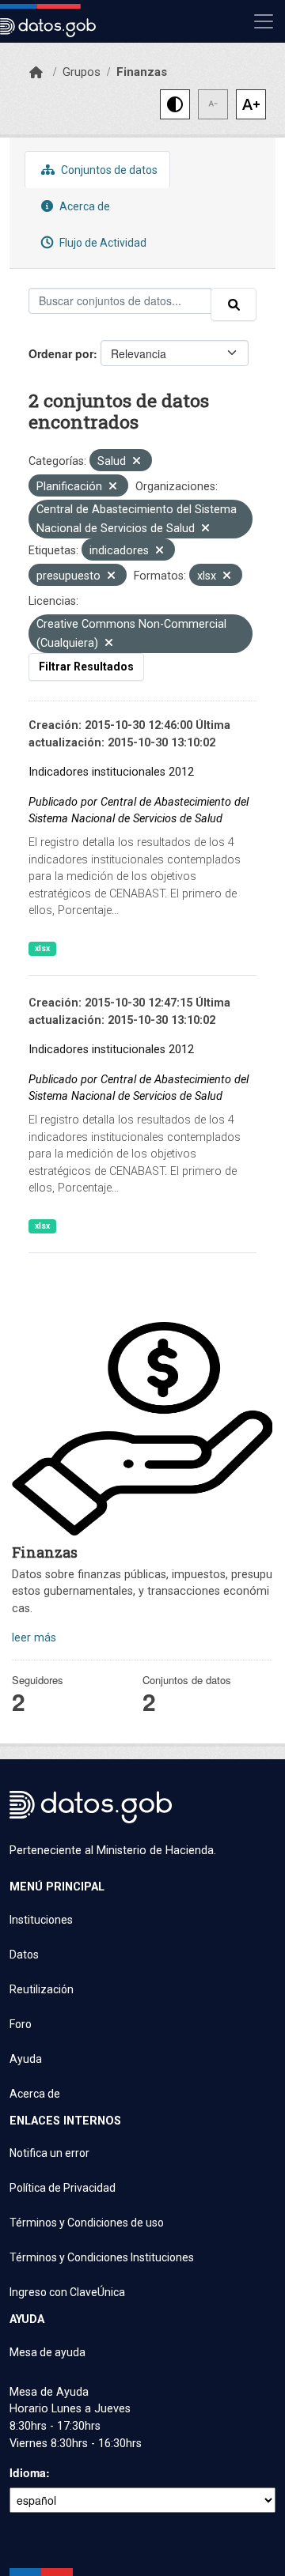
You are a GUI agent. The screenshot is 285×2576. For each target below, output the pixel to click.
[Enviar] (234, 304)
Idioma (28, 2472)
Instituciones (41, 1920)
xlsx (42, 948)
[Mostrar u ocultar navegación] (264, 21)
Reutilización (42, 1989)
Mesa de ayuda (47, 2352)
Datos (24, 1955)
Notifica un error (49, 2153)
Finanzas (142, 72)
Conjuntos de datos (108, 170)
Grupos (82, 72)
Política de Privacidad (63, 2188)
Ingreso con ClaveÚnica (67, 2292)
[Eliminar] (137, 462)
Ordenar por (61, 353)
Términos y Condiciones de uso (87, 2223)
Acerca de (84, 206)
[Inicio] (36, 73)
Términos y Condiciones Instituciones (102, 2257)
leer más (34, 1638)
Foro (21, 2024)
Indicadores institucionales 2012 (111, 772)
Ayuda (26, 2059)
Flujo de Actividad (102, 243)
